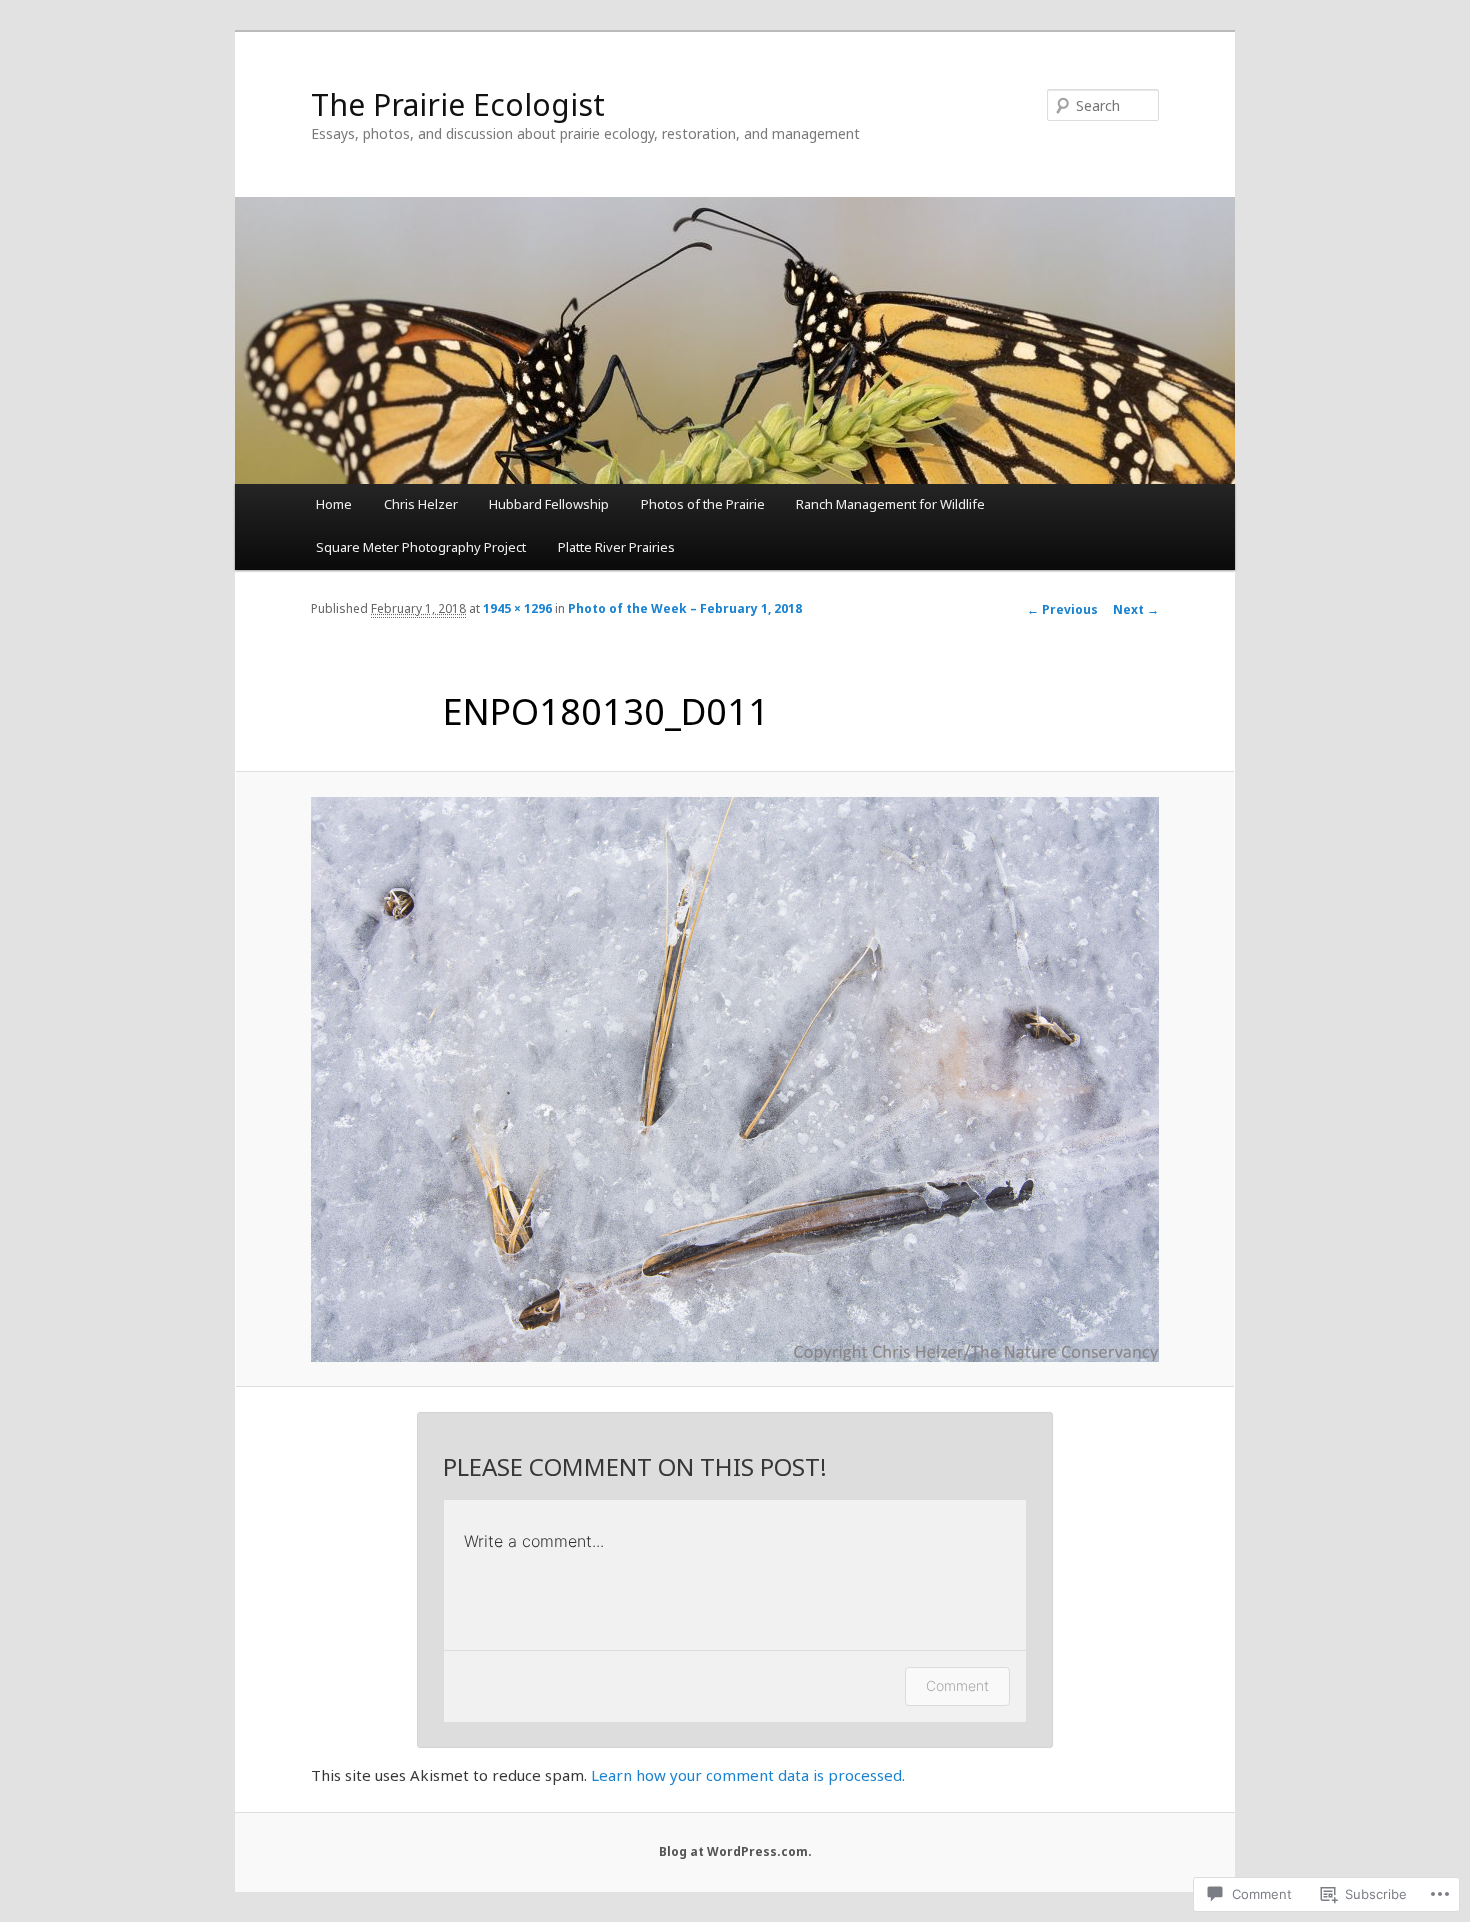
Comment (957, 1685)
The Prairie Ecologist (458, 104)
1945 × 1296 (517, 608)
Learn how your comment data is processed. (748, 1775)
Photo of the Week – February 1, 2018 (685, 608)
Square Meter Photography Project (421, 547)
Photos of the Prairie (703, 504)
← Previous (1062, 609)
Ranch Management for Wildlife (890, 504)
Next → (1136, 609)
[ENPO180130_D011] (735, 1079)
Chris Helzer (421, 504)
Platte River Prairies (616, 547)
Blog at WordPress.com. (735, 1851)
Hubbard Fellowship (549, 504)
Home (334, 504)
